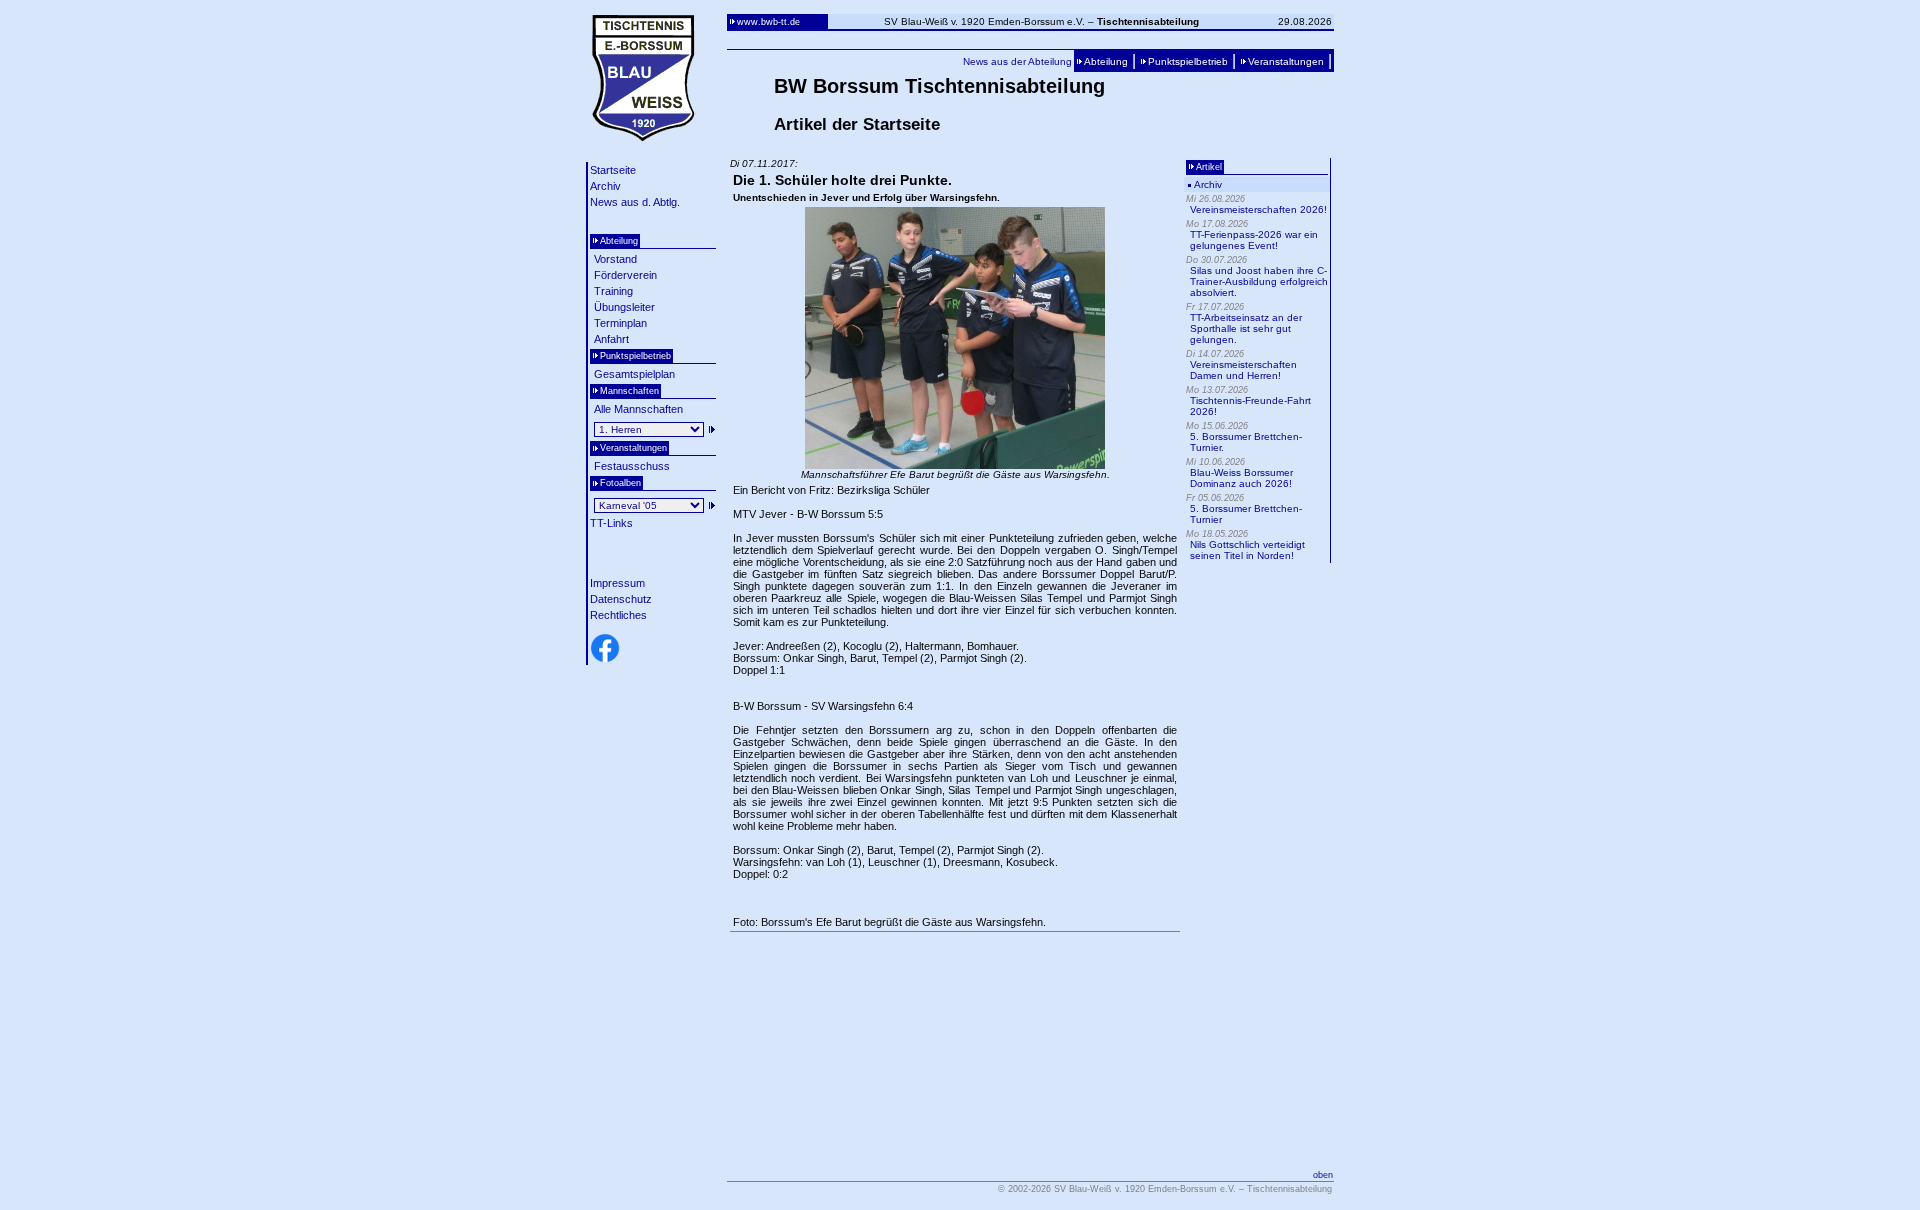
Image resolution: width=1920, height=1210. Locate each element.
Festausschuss (632, 466)
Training (613, 291)
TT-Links (611, 523)
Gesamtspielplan (634, 374)
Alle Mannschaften (638, 409)
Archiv (605, 186)
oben (1323, 1175)
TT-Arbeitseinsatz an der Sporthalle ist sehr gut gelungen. (1246, 328)
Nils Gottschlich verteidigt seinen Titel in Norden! (1247, 550)
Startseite (613, 170)
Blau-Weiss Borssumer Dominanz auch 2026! (1241, 478)
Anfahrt (611, 339)
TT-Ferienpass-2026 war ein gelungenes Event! (1254, 240)
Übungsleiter (624, 307)
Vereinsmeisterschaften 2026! (1258, 209)
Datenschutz (621, 599)
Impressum (617, 583)
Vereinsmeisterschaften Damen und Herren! (1243, 370)
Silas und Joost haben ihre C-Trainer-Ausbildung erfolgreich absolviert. (1259, 281)
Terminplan (620, 323)
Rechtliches (618, 615)
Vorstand (615, 259)
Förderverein (625, 275)
